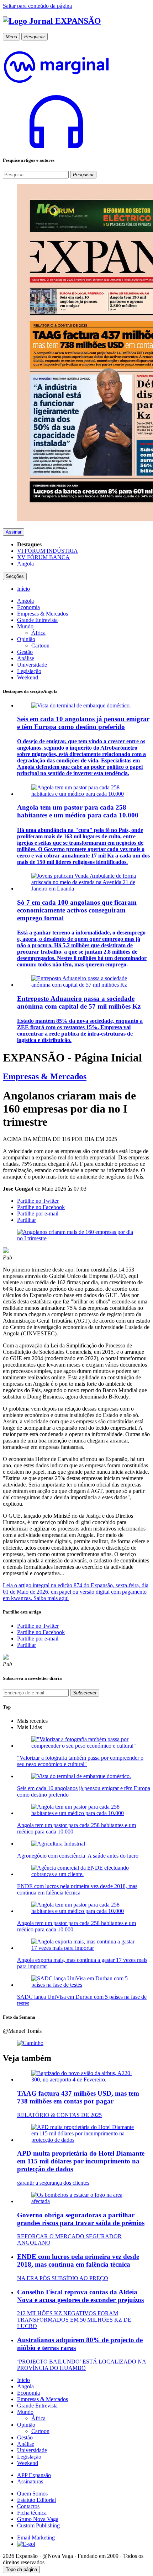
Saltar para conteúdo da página (37, 6)
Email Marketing (36, 2538)
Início (23, 2380)
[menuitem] (23, 589)
